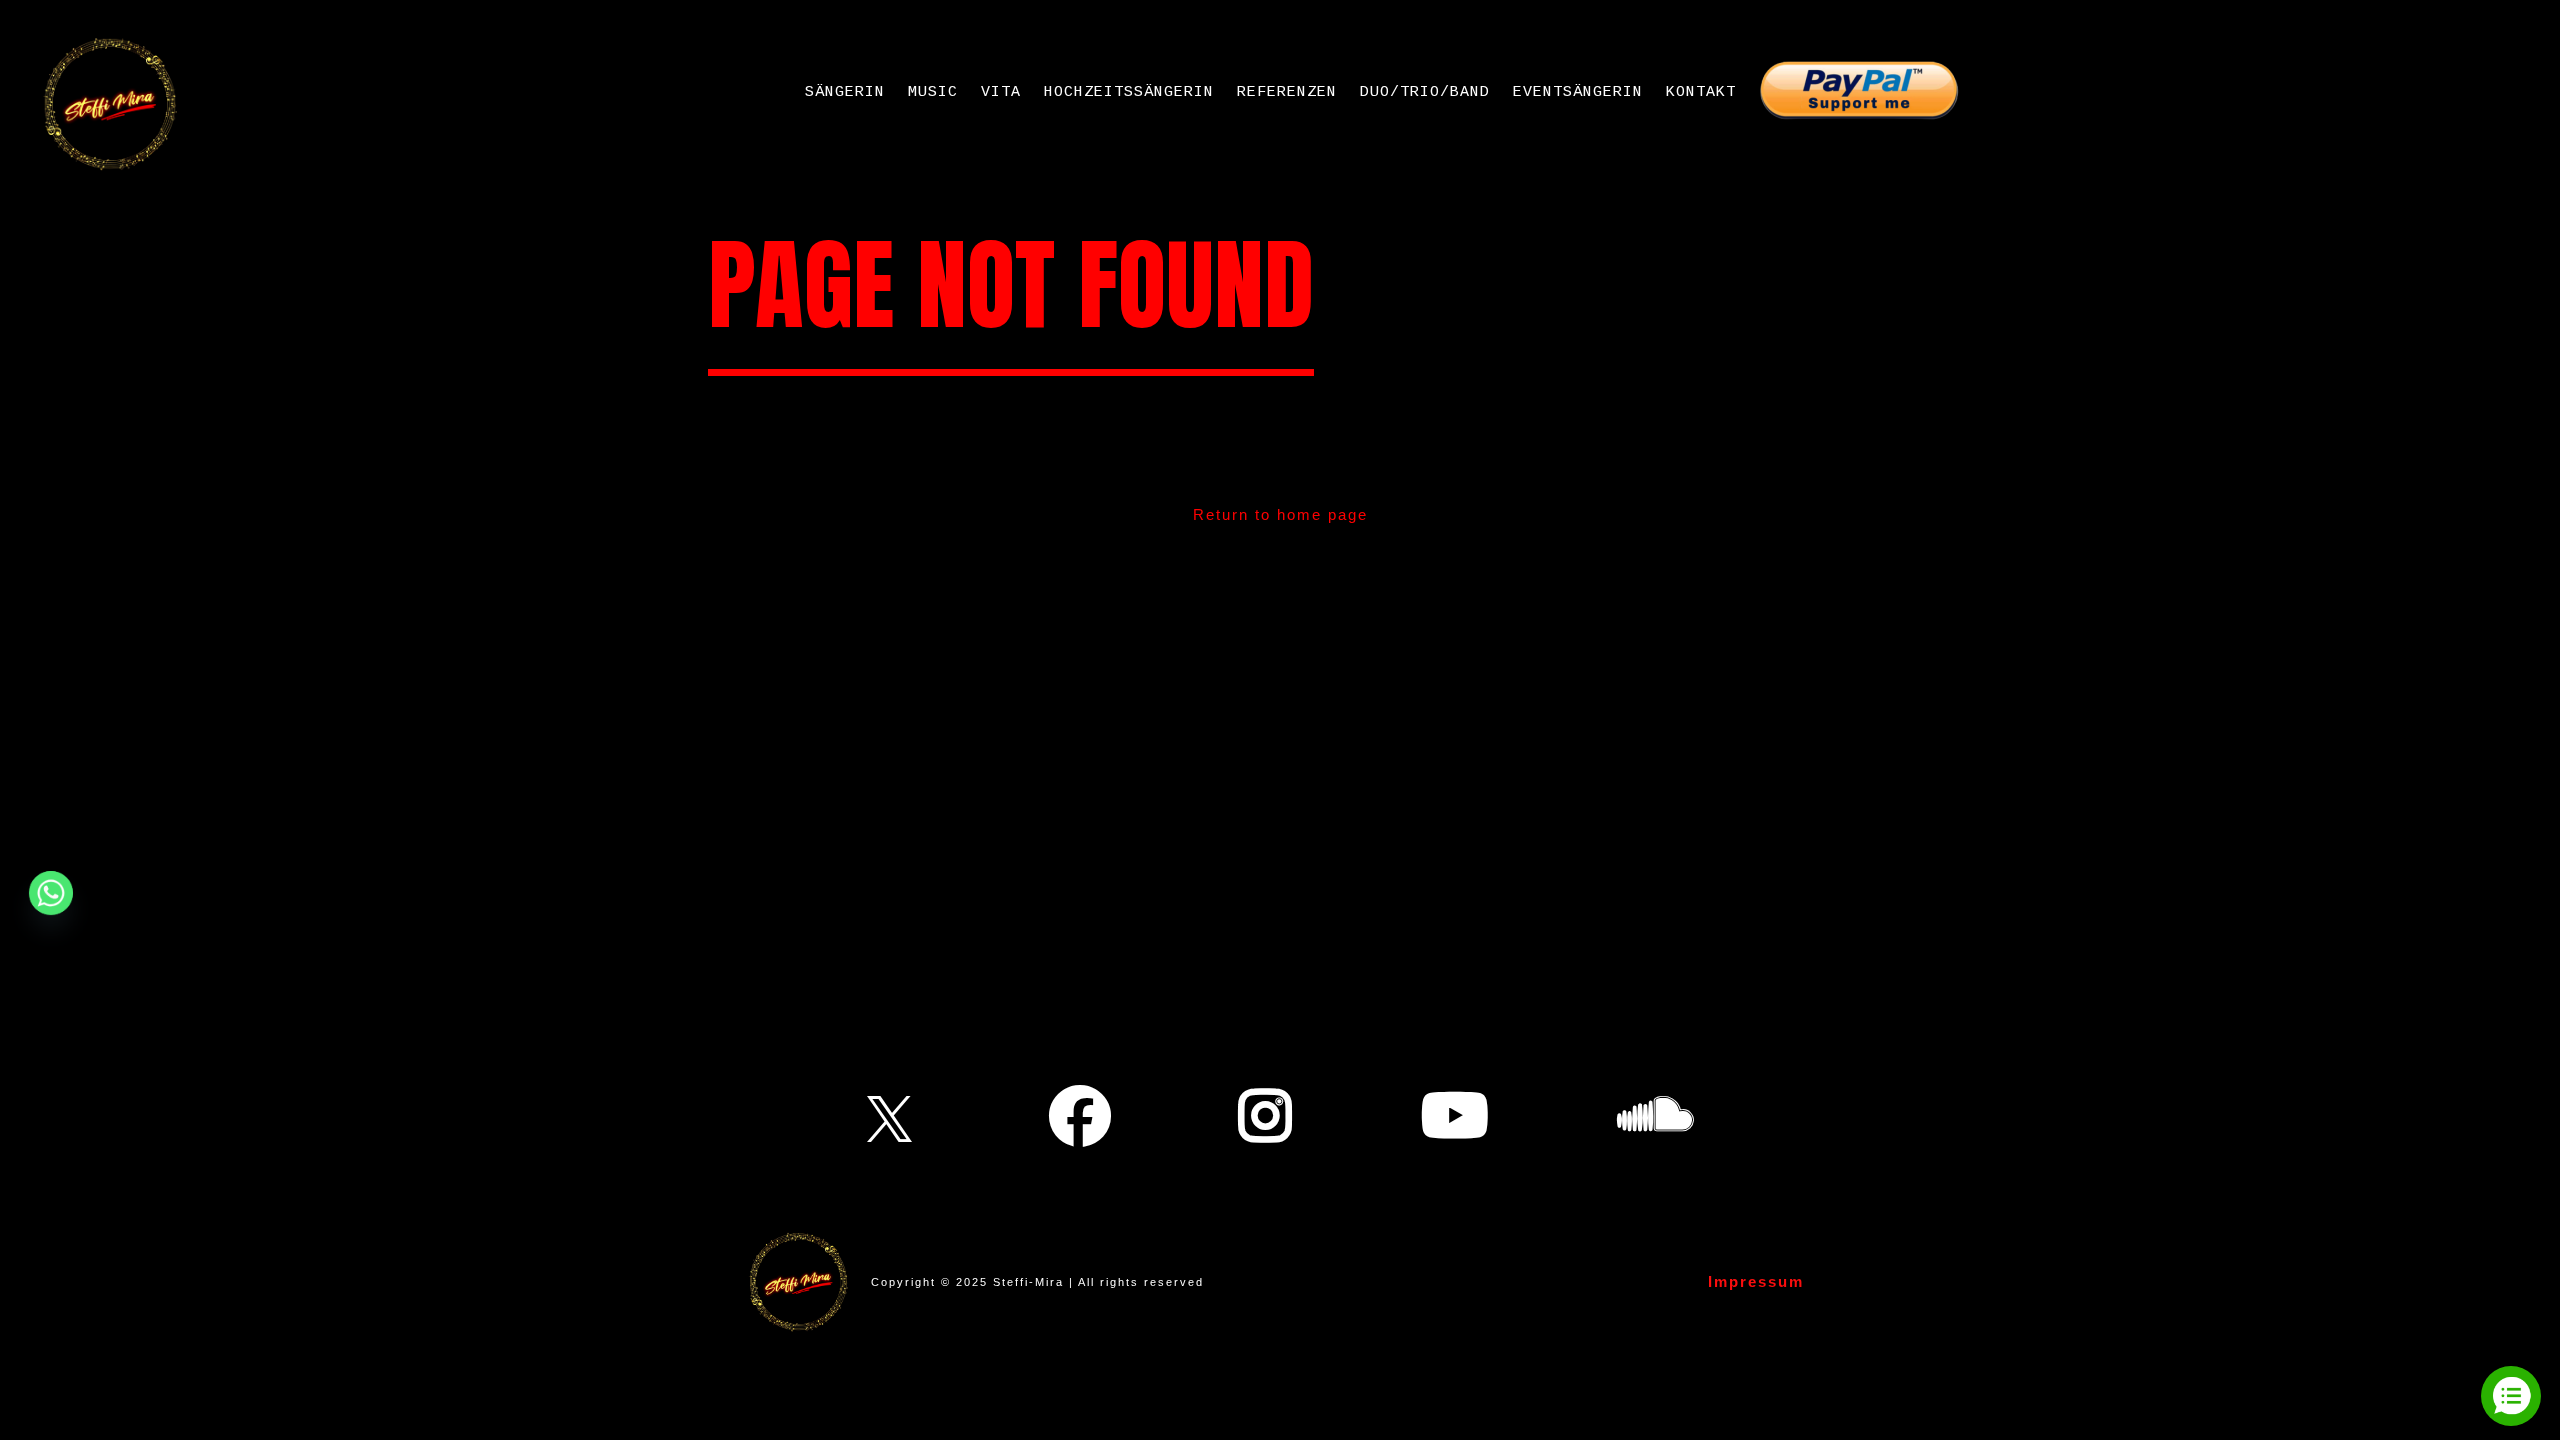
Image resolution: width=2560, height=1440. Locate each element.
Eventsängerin (1578, 92)
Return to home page (1280, 514)
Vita (1001, 92)
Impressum (1756, 1281)
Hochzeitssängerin (1129, 92)
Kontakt (1701, 92)
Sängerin (845, 92)
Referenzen (1287, 92)
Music (933, 92)
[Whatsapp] (51, 893)
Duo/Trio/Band (1425, 92)
